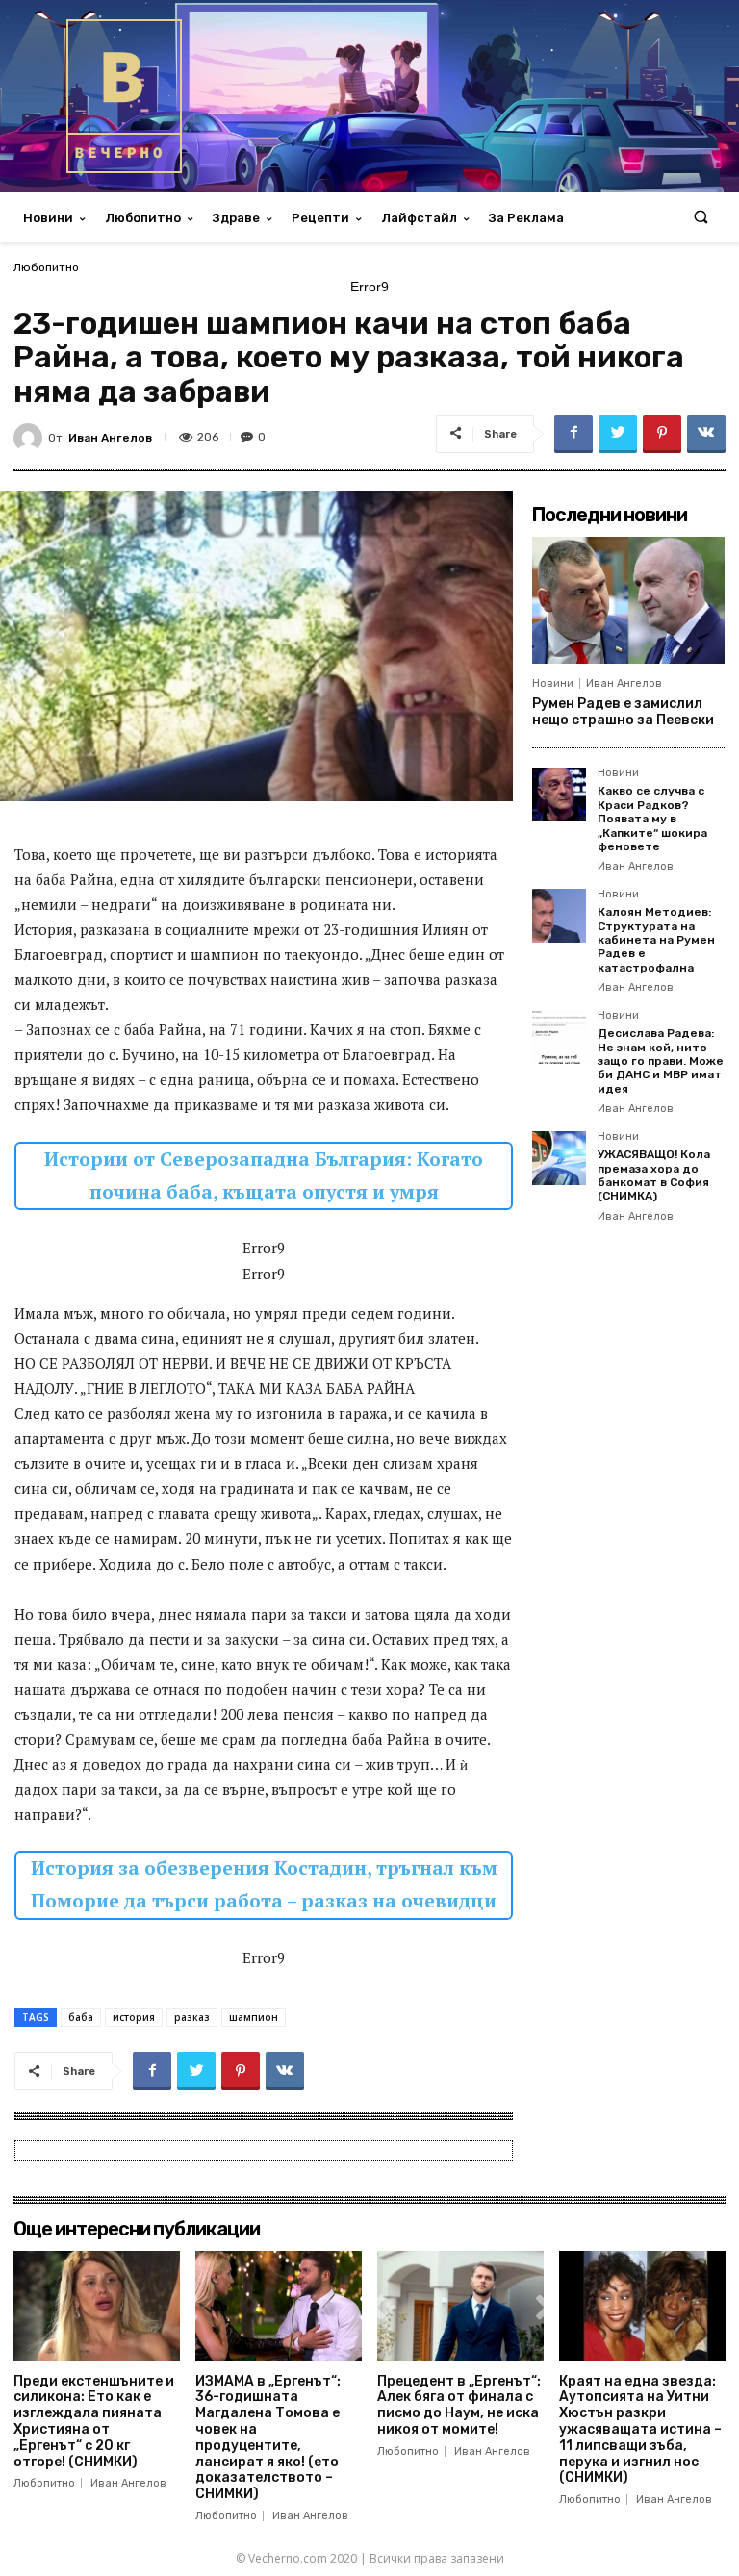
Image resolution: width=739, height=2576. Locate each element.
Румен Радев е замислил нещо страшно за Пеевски (623, 712)
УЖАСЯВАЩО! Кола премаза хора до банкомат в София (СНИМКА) (654, 1175)
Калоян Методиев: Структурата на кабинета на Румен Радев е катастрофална (656, 940)
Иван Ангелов (110, 438)
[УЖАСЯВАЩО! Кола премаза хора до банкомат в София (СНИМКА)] (559, 1158)
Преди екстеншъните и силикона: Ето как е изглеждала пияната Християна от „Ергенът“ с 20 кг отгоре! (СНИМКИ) (94, 2422)
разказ (192, 2017)
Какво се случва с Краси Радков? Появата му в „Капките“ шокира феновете (652, 819)
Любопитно (46, 267)
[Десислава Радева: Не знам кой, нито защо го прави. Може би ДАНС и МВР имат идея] (559, 1037)
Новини (553, 683)
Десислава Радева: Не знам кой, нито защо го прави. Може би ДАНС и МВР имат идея (661, 1061)
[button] (701, 218)
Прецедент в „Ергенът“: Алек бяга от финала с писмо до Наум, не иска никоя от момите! (459, 2405)
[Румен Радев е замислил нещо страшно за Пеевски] (628, 600)
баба (81, 2017)
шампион (254, 2017)
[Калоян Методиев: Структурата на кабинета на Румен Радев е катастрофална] (559, 916)
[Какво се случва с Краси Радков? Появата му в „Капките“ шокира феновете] (559, 795)
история (134, 2017)
